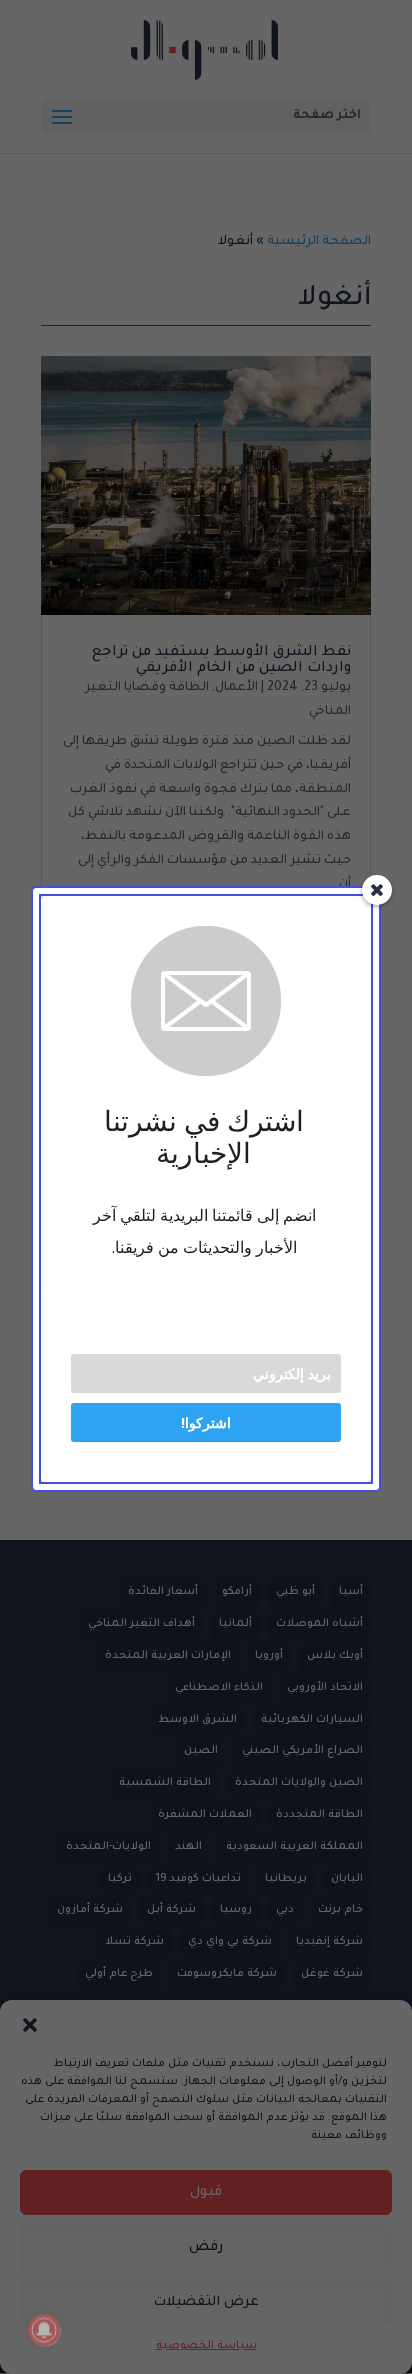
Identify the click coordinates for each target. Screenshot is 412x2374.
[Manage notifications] (44, 2330)
